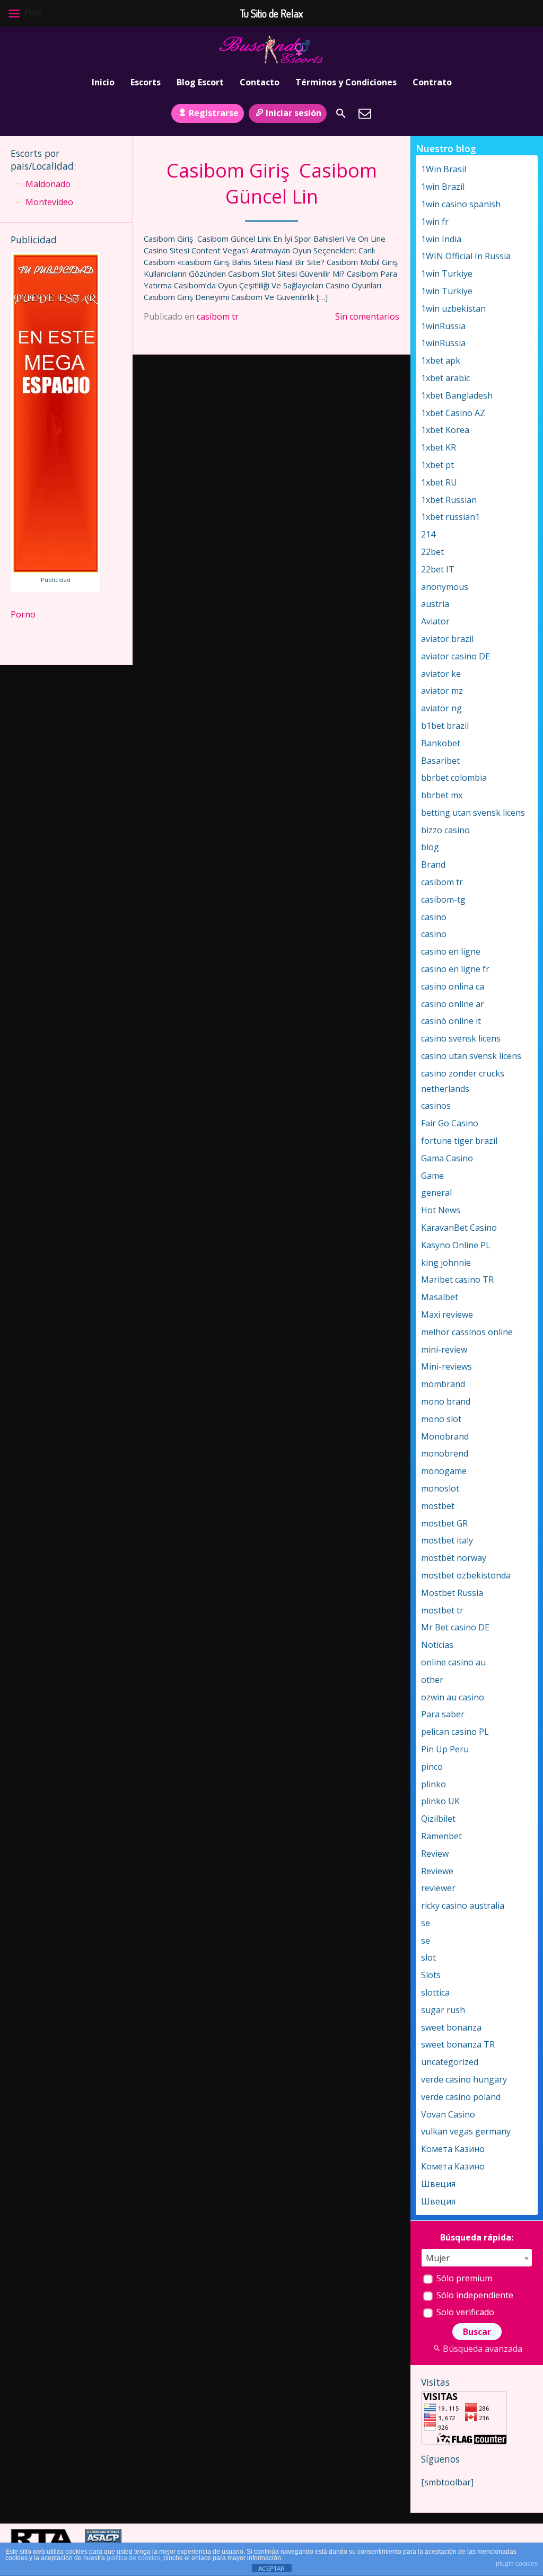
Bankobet (441, 743)
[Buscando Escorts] (271, 49)
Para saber (443, 1714)
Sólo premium (463, 2278)
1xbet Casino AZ (453, 413)
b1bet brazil (445, 726)
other (432, 1680)
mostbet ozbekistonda (466, 1575)
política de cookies (133, 2558)
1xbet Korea (445, 430)
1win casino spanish (461, 204)
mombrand (443, 1384)
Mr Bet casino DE (455, 1627)
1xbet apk (441, 360)
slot (428, 1957)
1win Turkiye (447, 274)
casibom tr (218, 316)
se (426, 1923)
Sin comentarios (367, 316)
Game (432, 1176)
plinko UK (440, 1801)
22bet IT (438, 569)
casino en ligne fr (455, 969)
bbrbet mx (442, 795)
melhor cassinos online (467, 1332)
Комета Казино (453, 2149)
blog (430, 847)
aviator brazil (447, 639)
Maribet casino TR (457, 1280)
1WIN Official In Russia (466, 256)
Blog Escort (200, 82)
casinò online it (451, 1021)
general (436, 1193)
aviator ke (441, 674)
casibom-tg (443, 899)
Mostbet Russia (452, 1593)
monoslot (440, 1488)
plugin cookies (517, 2564)
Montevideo (49, 202)
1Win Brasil (444, 169)
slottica (435, 1992)
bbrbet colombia (454, 778)
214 (428, 534)
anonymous (445, 587)
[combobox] (477, 2258)
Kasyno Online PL (456, 1245)
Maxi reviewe (447, 1315)
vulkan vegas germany (466, 2131)
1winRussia (443, 326)
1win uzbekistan (453, 308)
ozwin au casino (453, 1697)
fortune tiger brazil (459, 1141)
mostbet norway (454, 1558)
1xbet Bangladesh (457, 395)
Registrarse (214, 113)
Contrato (432, 82)
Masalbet (440, 1297)
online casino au (453, 1662)
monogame (444, 1471)
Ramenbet (441, 1836)
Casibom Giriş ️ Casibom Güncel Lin (272, 183)
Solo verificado (464, 2312)
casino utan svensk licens (471, 1056)
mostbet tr (442, 1610)
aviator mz (442, 691)
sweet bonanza (451, 2027)
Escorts (146, 82)
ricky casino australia (463, 1905)
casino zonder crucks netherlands (463, 1081)
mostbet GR (444, 1523)
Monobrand (445, 1436)
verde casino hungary (464, 2079)
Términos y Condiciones (346, 82)
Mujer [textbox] (438, 2258)
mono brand (446, 1401)
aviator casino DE (456, 656)
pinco (432, 1767)
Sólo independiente (474, 2295)
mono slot (441, 1419)
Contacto (260, 82)
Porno (23, 614)
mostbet (438, 1506)
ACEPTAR (271, 2569)
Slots (431, 1975)
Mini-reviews (446, 1366)
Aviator (435, 621)
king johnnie (446, 1263)
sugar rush (443, 2010)
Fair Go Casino (450, 1123)
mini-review (444, 1349)
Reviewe (437, 1871)
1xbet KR (439, 447)
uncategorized (450, 2062)
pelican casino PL (455, 1732)
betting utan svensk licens (473, 813)
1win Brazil (443, 187)
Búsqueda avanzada (483, 2349)
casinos (436, 1106)
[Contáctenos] (365, 113)
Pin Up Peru (445, 1749)
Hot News (441, 1210)
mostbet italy (447, 1540)
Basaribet (440, 761)
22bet (432, 552)
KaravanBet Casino (459, 1228)
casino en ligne (451, 951)
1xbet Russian (449, 500)
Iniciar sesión (294, 113)
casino (434, 917)
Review (435, 1854)
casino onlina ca (453, 986)
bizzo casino (445, 830)
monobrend (445, 1453)
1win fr (435, 222)
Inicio (103, 82)
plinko (433, 1784)
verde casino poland (461, 2097)
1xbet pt (437, 465)
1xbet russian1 (450, 517)
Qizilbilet (438, 1819)
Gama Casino (447, 1158)
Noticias (437, 1645)
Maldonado (48, 184)
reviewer (438, 1888)
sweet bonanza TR (458, 2044)
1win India (441, 239)
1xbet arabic (445, 378)
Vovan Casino (448, 2114)
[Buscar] (341, 113)
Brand (433, 864)
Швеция (438, 2184)
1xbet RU (439, 482)
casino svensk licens (461, 1038)
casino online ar (453, 1004)
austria (435, 604)
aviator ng (441, 708)
